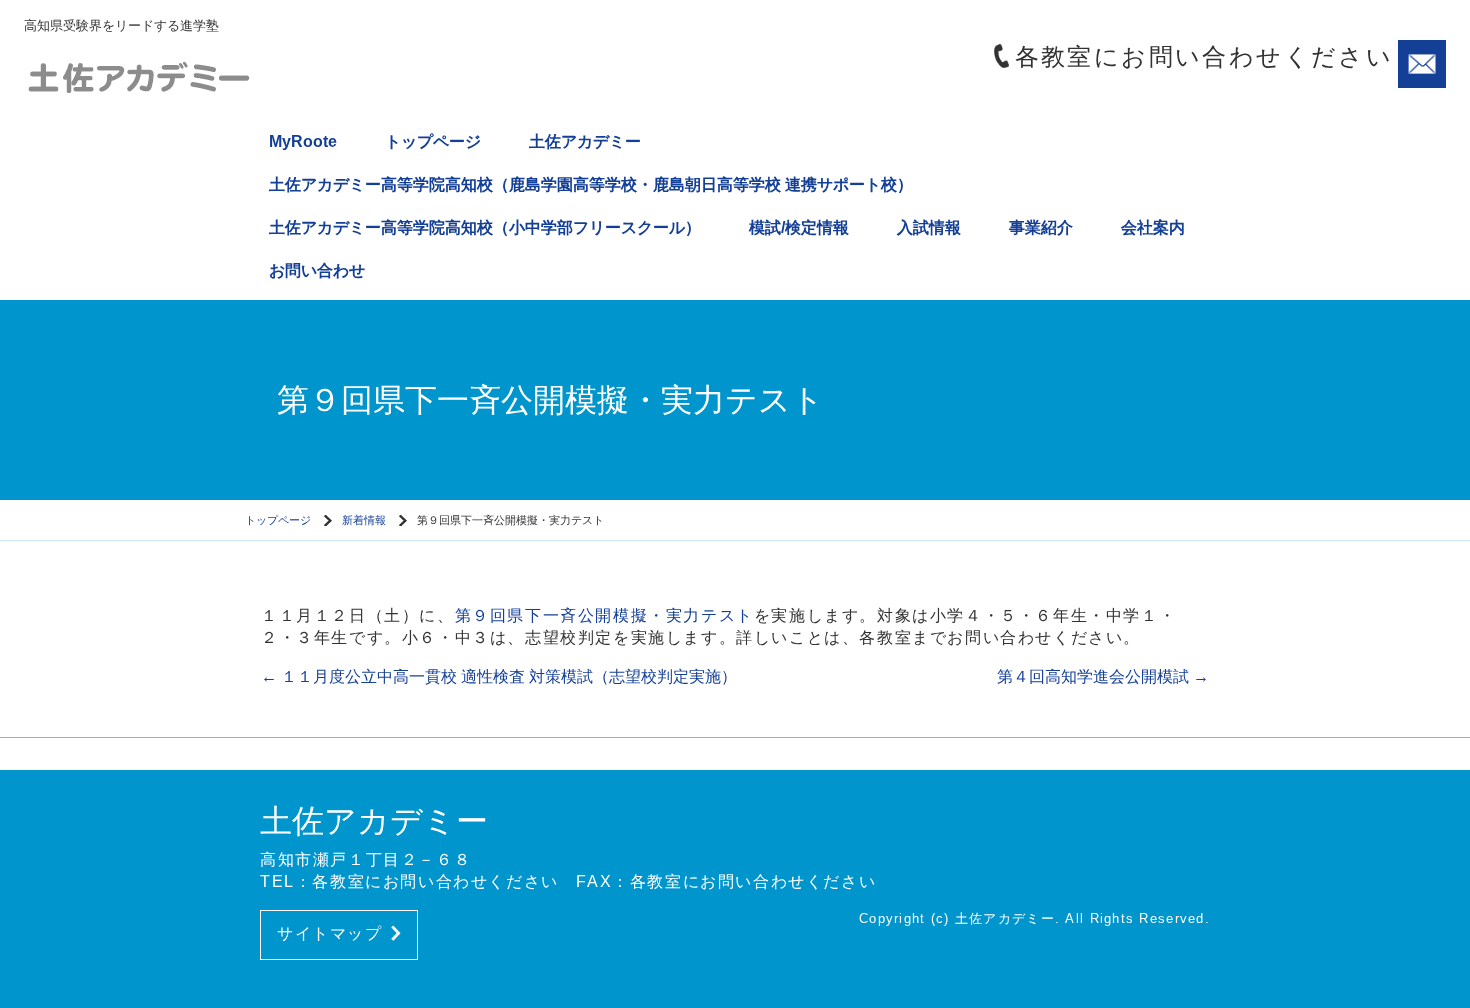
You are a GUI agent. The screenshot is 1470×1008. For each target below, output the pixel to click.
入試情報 (929, 227)
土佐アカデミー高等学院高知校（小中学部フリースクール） (485, 227)
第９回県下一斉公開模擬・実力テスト (604, 615)
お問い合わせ (317, 270)
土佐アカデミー (585, 141)
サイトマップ (330, 933)
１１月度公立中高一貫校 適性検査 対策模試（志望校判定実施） (499, 676)
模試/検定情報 (799, 227)
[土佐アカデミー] (194, 75)
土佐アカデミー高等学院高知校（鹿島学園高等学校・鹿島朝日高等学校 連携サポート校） (591, 184)
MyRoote (303, 141)
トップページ (433, 141)
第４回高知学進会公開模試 (1103, 676)
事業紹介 (1041, 227)
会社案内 (1153, 227)
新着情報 (364, 520)
